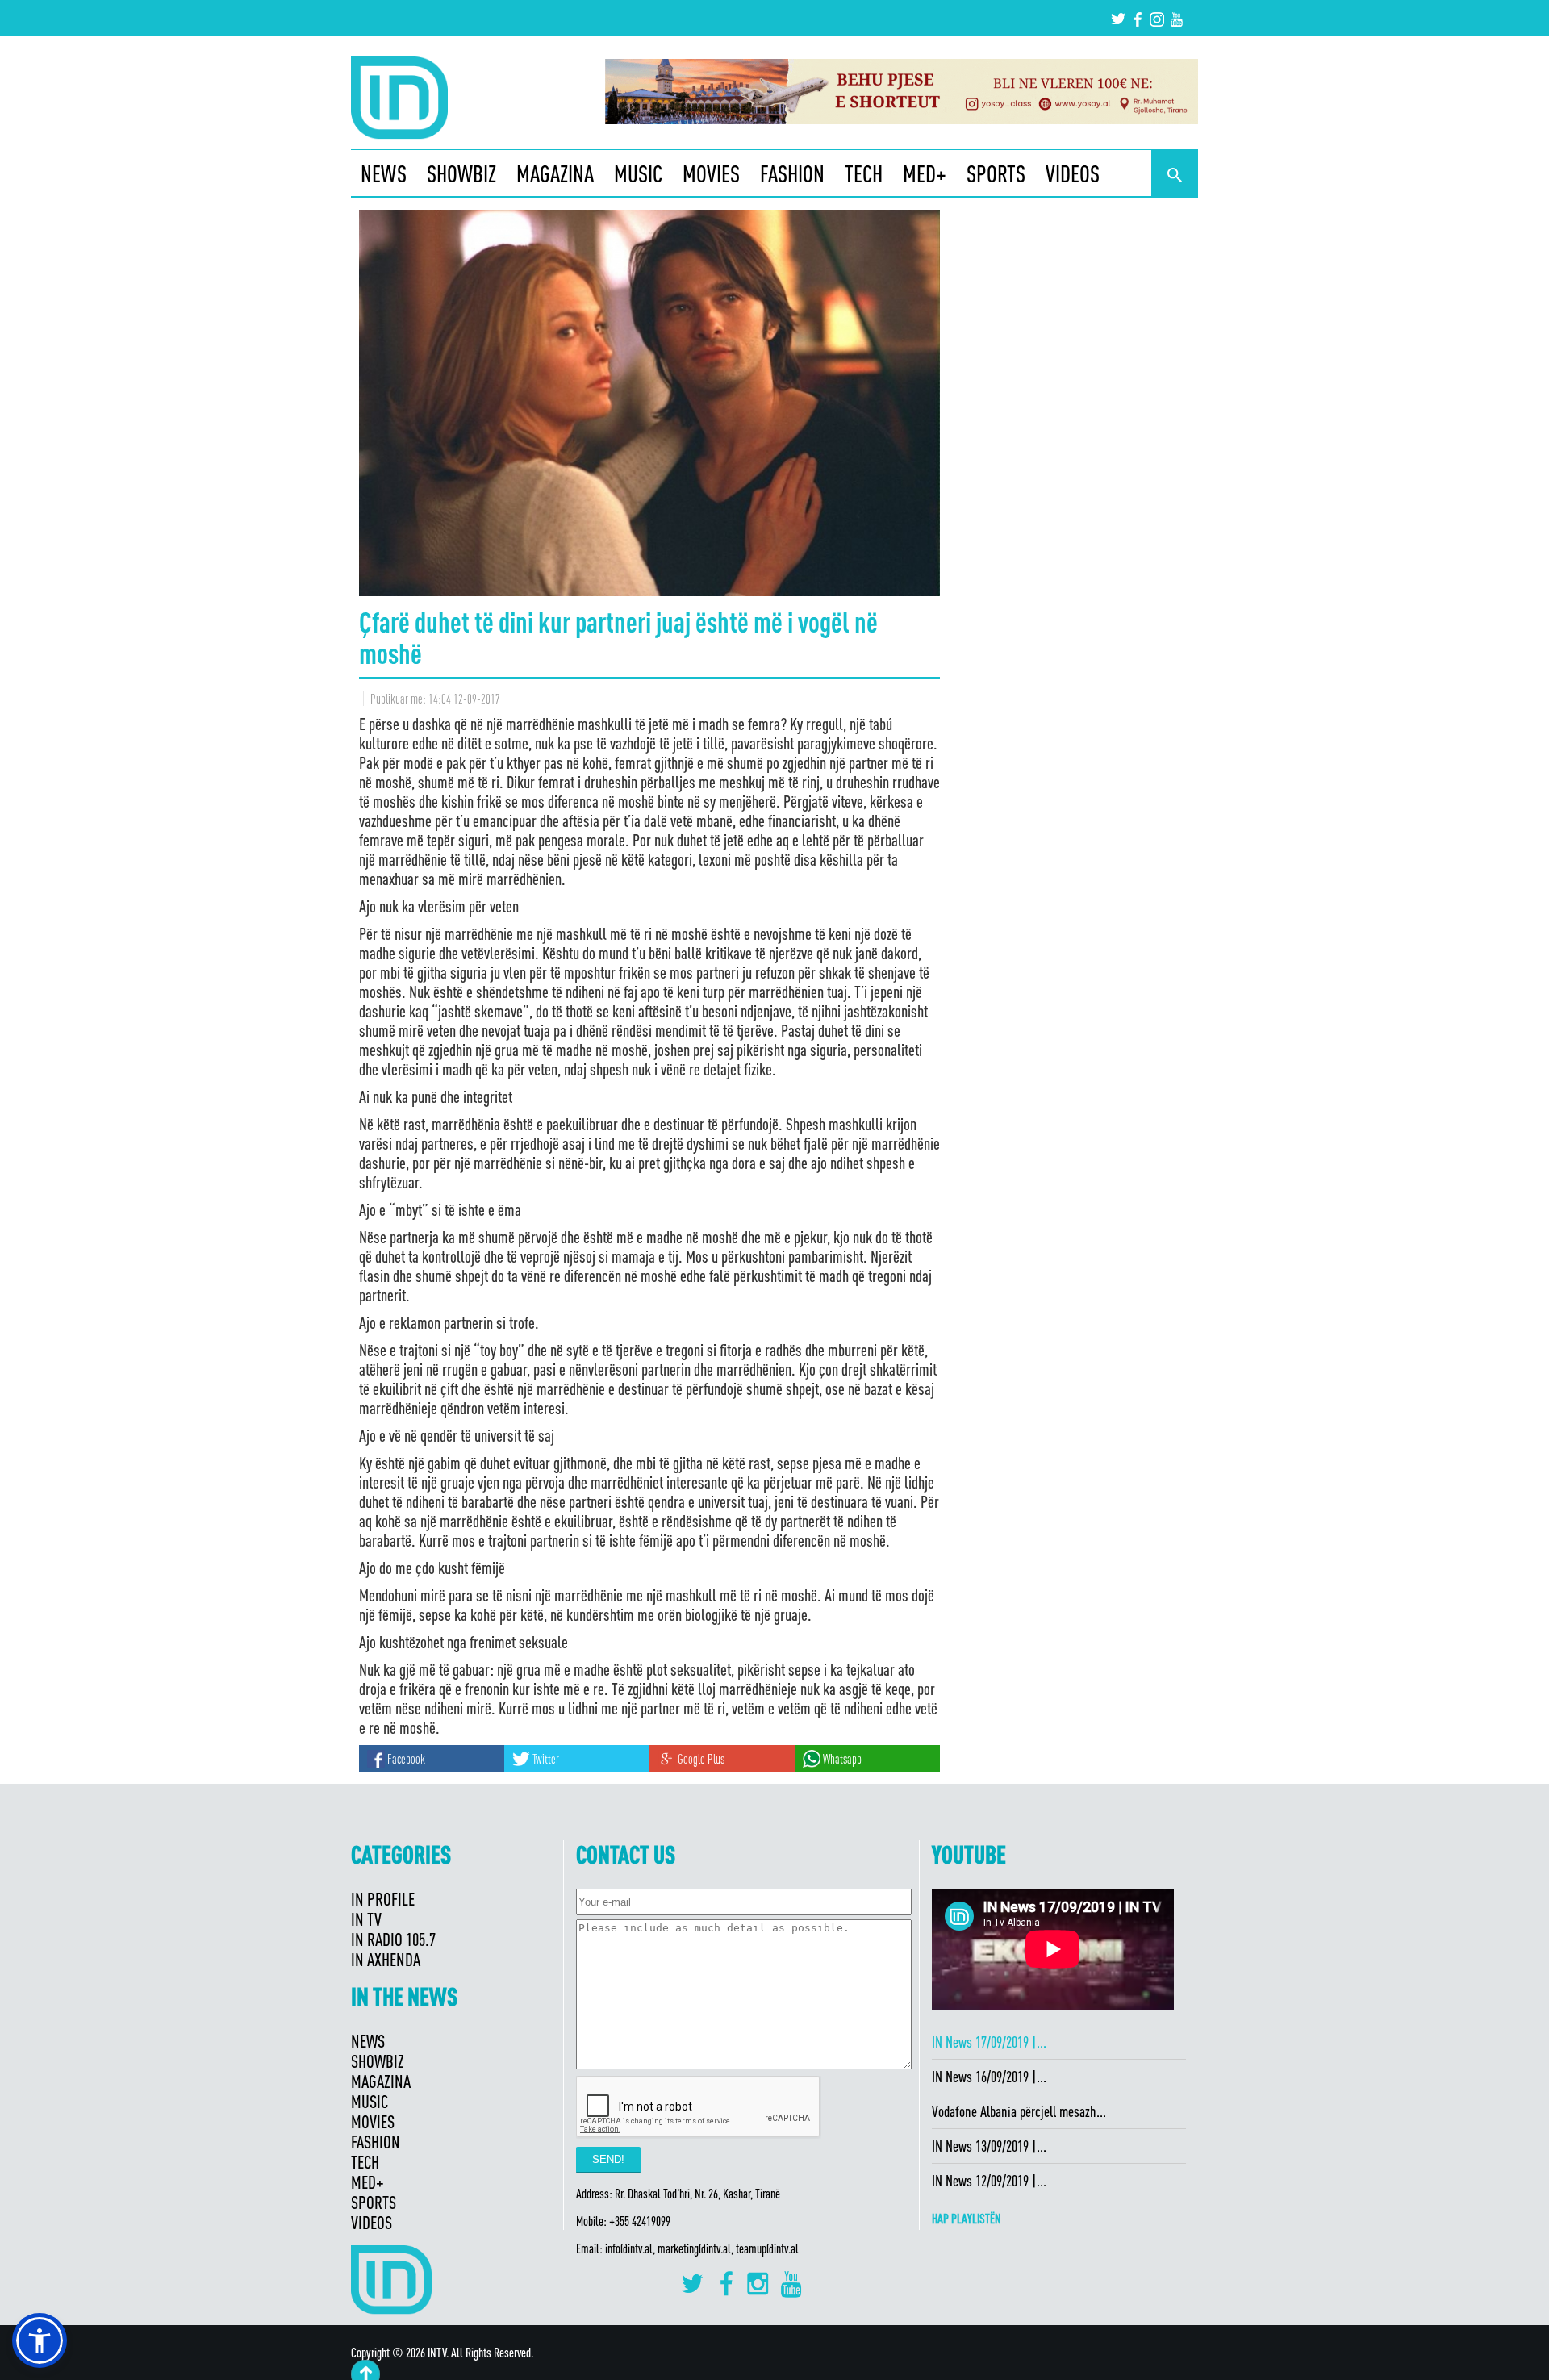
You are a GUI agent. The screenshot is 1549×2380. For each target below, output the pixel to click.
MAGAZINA (555, 173)
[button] (40, 2340)
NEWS (384, 173)
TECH (864, 173)
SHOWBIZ (461, 173)
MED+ (925, 173)
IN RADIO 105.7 (393, 1939)
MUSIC (638, 173)
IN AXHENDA (386, 1959)
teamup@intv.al (767, 2248)
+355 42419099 (640, 2221)
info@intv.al (629, 2248)
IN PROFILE (383, 1899)
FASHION (792, 173)
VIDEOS (1073, 173)
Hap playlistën (967, 2219)
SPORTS (996, 173)
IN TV (366, 1919)
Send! (608, 2159)
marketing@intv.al (694, 2248)
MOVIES (711, 173)
